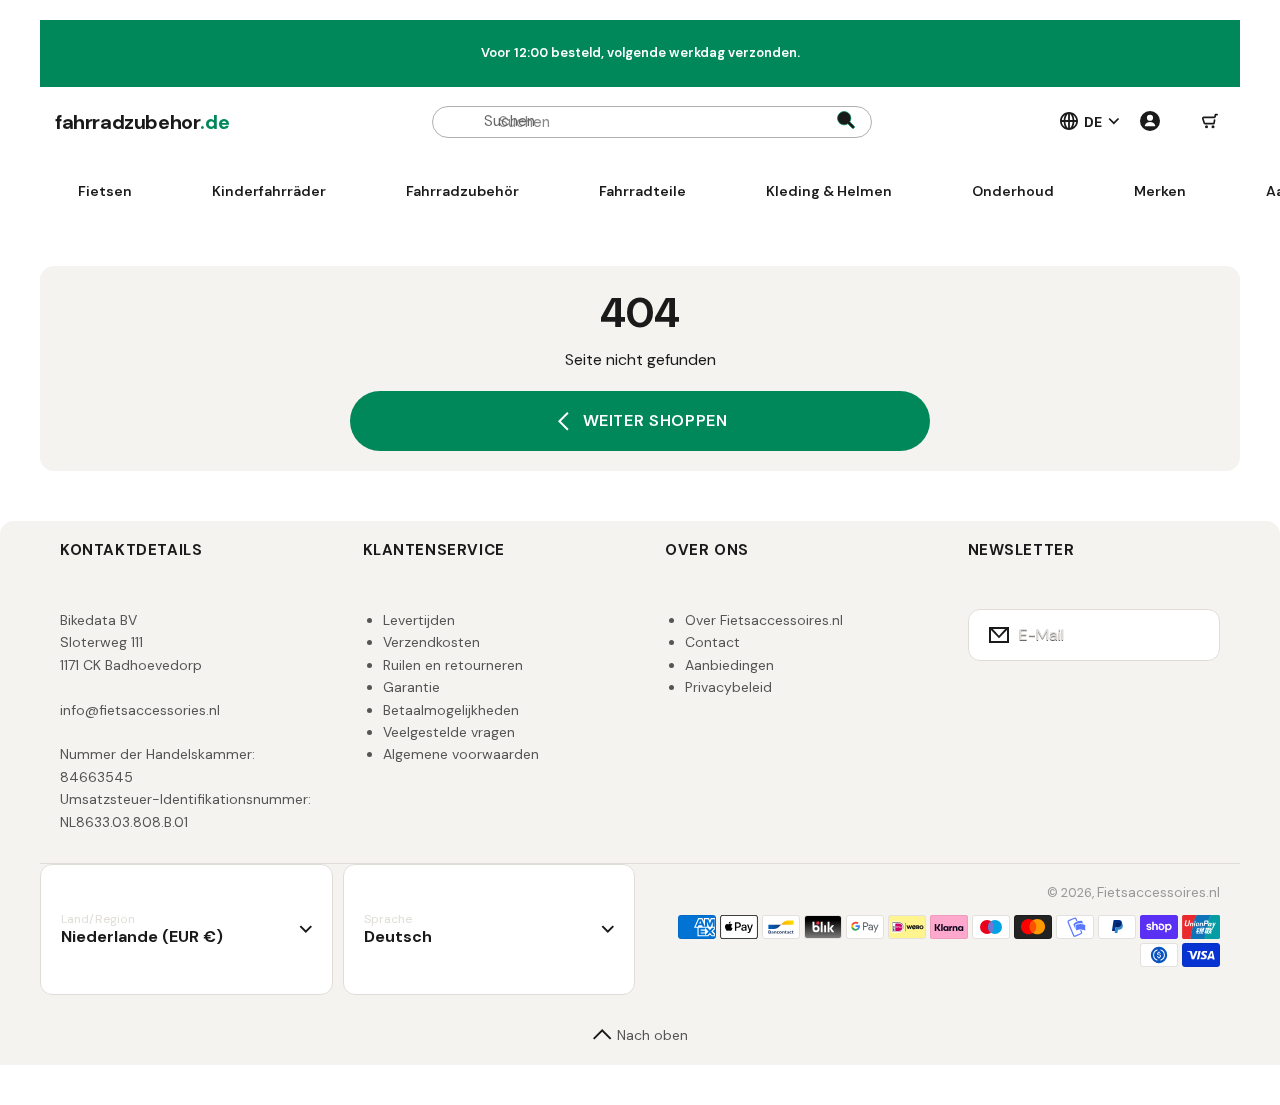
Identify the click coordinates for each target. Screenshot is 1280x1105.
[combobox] (652, 122)
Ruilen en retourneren (453, 665)
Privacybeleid (728, 687)
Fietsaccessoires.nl (1158, 892)
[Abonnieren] (1192, 635)
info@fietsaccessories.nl (140, 710)
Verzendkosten (431, 642)
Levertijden (419, 620)
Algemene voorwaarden (461, 754)
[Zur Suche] (846, 122)
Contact (712, 642)
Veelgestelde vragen (449, 732)
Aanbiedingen (729, 665)
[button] (1210, 122)
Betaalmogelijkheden (451, 710)
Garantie (411, 687)
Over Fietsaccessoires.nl (764, 620)
